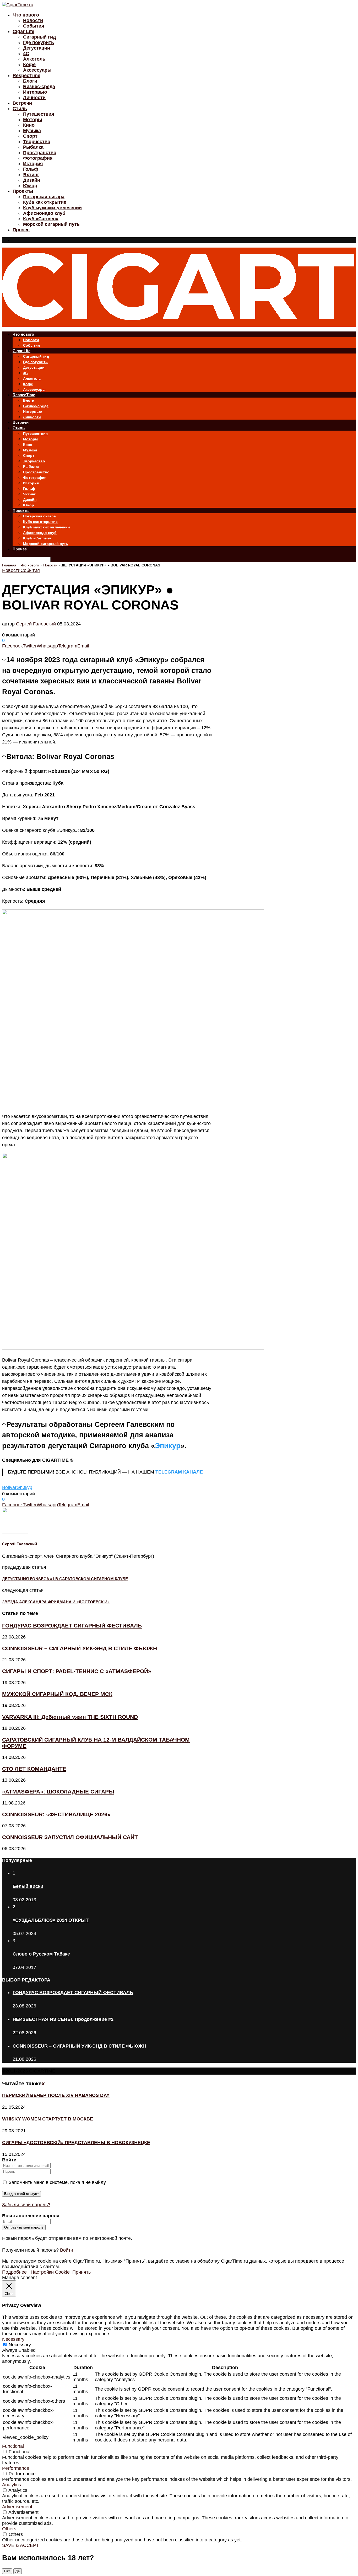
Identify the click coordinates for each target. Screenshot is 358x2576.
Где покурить (39, 42)
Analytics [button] (12, 2485)
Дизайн (32, 180)
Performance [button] (16, 2468)
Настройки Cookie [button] (50, 2272)
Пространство (40, 153)
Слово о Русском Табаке (41, 1954)
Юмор (30, 186)
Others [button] (9, 2529)
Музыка (32, 131)
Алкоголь (34, 59)
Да (18, 2571)
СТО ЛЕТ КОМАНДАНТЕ (34, 1769)
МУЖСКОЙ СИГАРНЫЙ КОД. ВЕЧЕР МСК (57, 1694)
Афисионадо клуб (44, 213)
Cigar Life (23, 31)
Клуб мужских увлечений (52, 208)
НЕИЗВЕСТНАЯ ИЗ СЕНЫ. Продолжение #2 (63, 2019)
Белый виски (28, 1886)
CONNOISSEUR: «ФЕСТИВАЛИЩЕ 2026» (56, 1814)
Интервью (35, 92)
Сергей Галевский (36, 624)
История (33, 164)
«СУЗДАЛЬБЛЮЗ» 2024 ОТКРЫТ (51, 1920)
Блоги (30, 81)
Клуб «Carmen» (41, 219)
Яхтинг (31, 175)
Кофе (29, 65)
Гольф (31, 169)
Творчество (37, 142)
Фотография (38, 158)
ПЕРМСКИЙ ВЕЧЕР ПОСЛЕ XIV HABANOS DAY (56, 2095)
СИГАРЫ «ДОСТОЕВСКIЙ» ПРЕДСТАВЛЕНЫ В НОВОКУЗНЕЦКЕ (76, 2143)
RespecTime (26, 76)
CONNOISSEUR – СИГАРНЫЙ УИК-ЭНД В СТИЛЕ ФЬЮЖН (80, 1648)
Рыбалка (33, 147)
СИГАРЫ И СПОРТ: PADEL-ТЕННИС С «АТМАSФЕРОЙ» (77, 1671)
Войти (67, 2250)
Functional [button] (13, 2446)
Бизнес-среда (39, 87)
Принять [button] (82, 2272)
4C (26, 53)
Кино (29, 125)
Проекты (23, 191)
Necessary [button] (13, 2339)
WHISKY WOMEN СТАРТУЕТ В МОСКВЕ (48, 2119)
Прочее (21, 230)
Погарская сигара (44, 197)
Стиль (20, 109)
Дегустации (37, 48)
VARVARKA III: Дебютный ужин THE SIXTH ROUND (70, 1717)
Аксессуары (37, 70)
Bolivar (9, 1487)
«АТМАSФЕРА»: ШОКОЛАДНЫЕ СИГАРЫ (58, 1792)
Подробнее (14, 2272)
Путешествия (39, 114)
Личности (34, 98)
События (34, 26)
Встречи (22, 103)
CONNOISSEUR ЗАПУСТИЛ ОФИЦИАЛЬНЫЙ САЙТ (70, 1837)
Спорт (30, 136)
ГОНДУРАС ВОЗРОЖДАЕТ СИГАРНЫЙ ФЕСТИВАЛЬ (72, 1626)
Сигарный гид (39, 37)
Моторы (32, 120)
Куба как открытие (45, 202)
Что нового (26, 15)
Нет (7, 2571)
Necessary (20, 2345)
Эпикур (168, 1446)
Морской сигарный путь (51, 224)
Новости (33, 20)
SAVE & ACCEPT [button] (21, 2545)
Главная (9, 565)
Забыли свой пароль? (26, 2205)
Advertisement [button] (17, 2507)
